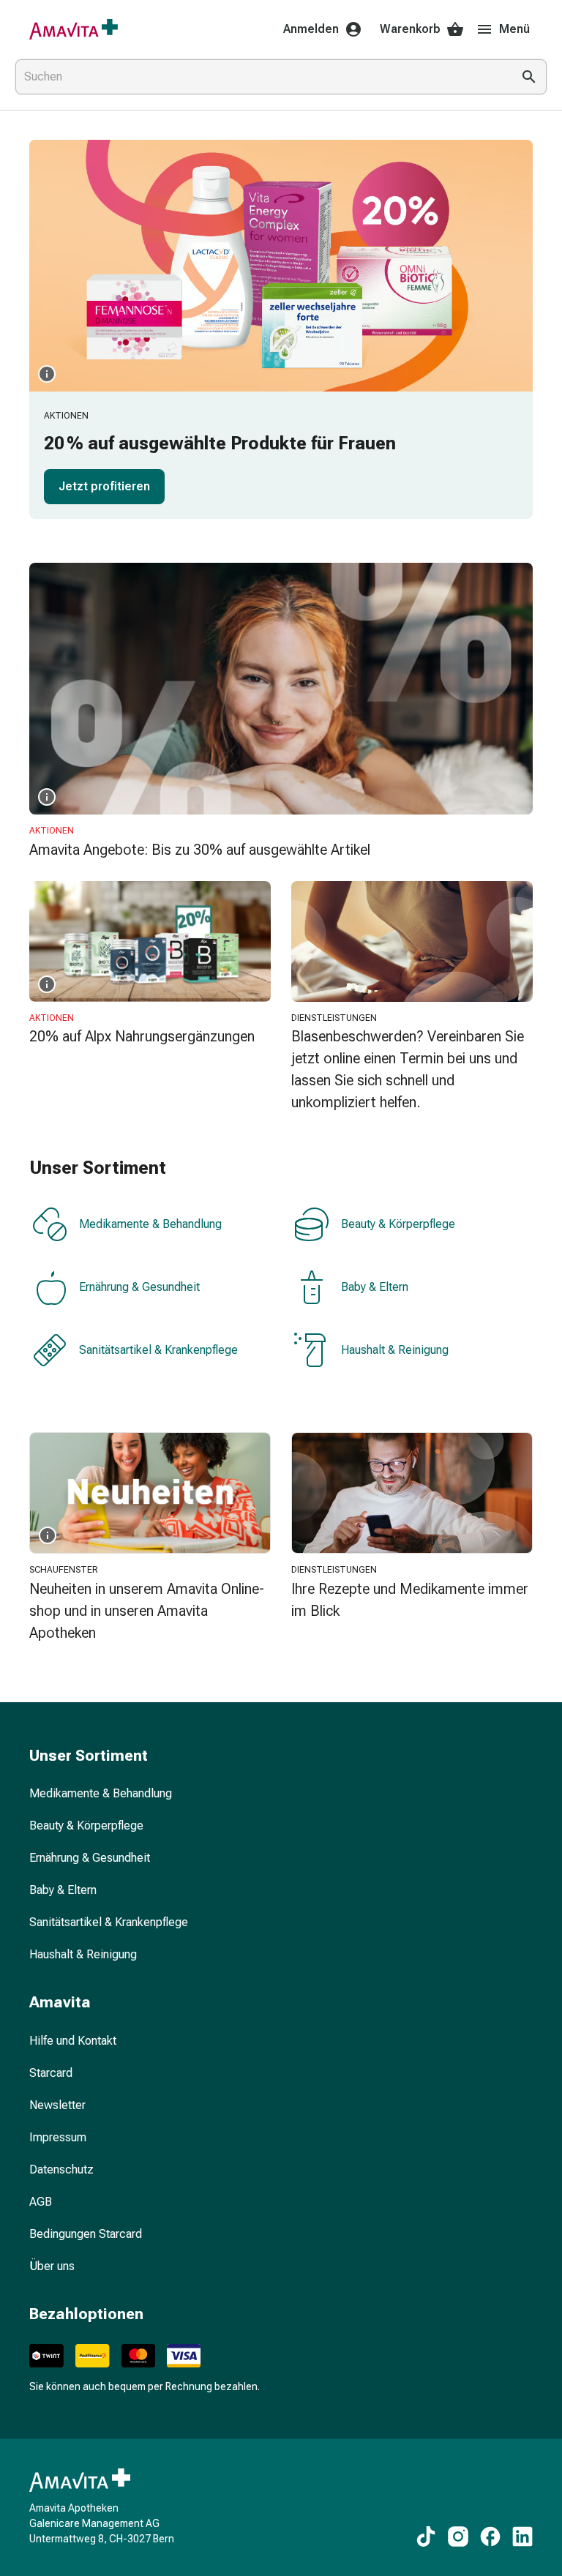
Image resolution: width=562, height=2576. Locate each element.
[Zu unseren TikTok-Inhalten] (426, 2536)
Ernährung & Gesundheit (139, 1287)
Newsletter (57, 2105)
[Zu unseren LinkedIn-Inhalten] (522, 2536)
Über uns (52, 2266)
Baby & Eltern (375, 1287)
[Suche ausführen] (529, 77)
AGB (41, 2202)
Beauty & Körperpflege (398, 1224)
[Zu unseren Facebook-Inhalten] (490, 2536)
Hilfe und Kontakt (73, 2041)
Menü (514, 29)
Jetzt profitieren (104, 486)
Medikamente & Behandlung (150, 1224)
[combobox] (261, 77)
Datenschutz (61, 2169)
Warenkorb (410, 29)
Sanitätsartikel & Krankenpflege (158, 1350)
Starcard (51, 2073)
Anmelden (311, 29)
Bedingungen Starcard (86, 2234)
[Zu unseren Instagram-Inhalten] (458, 2536)
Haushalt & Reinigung (395, 1350)
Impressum (58, 2137)
